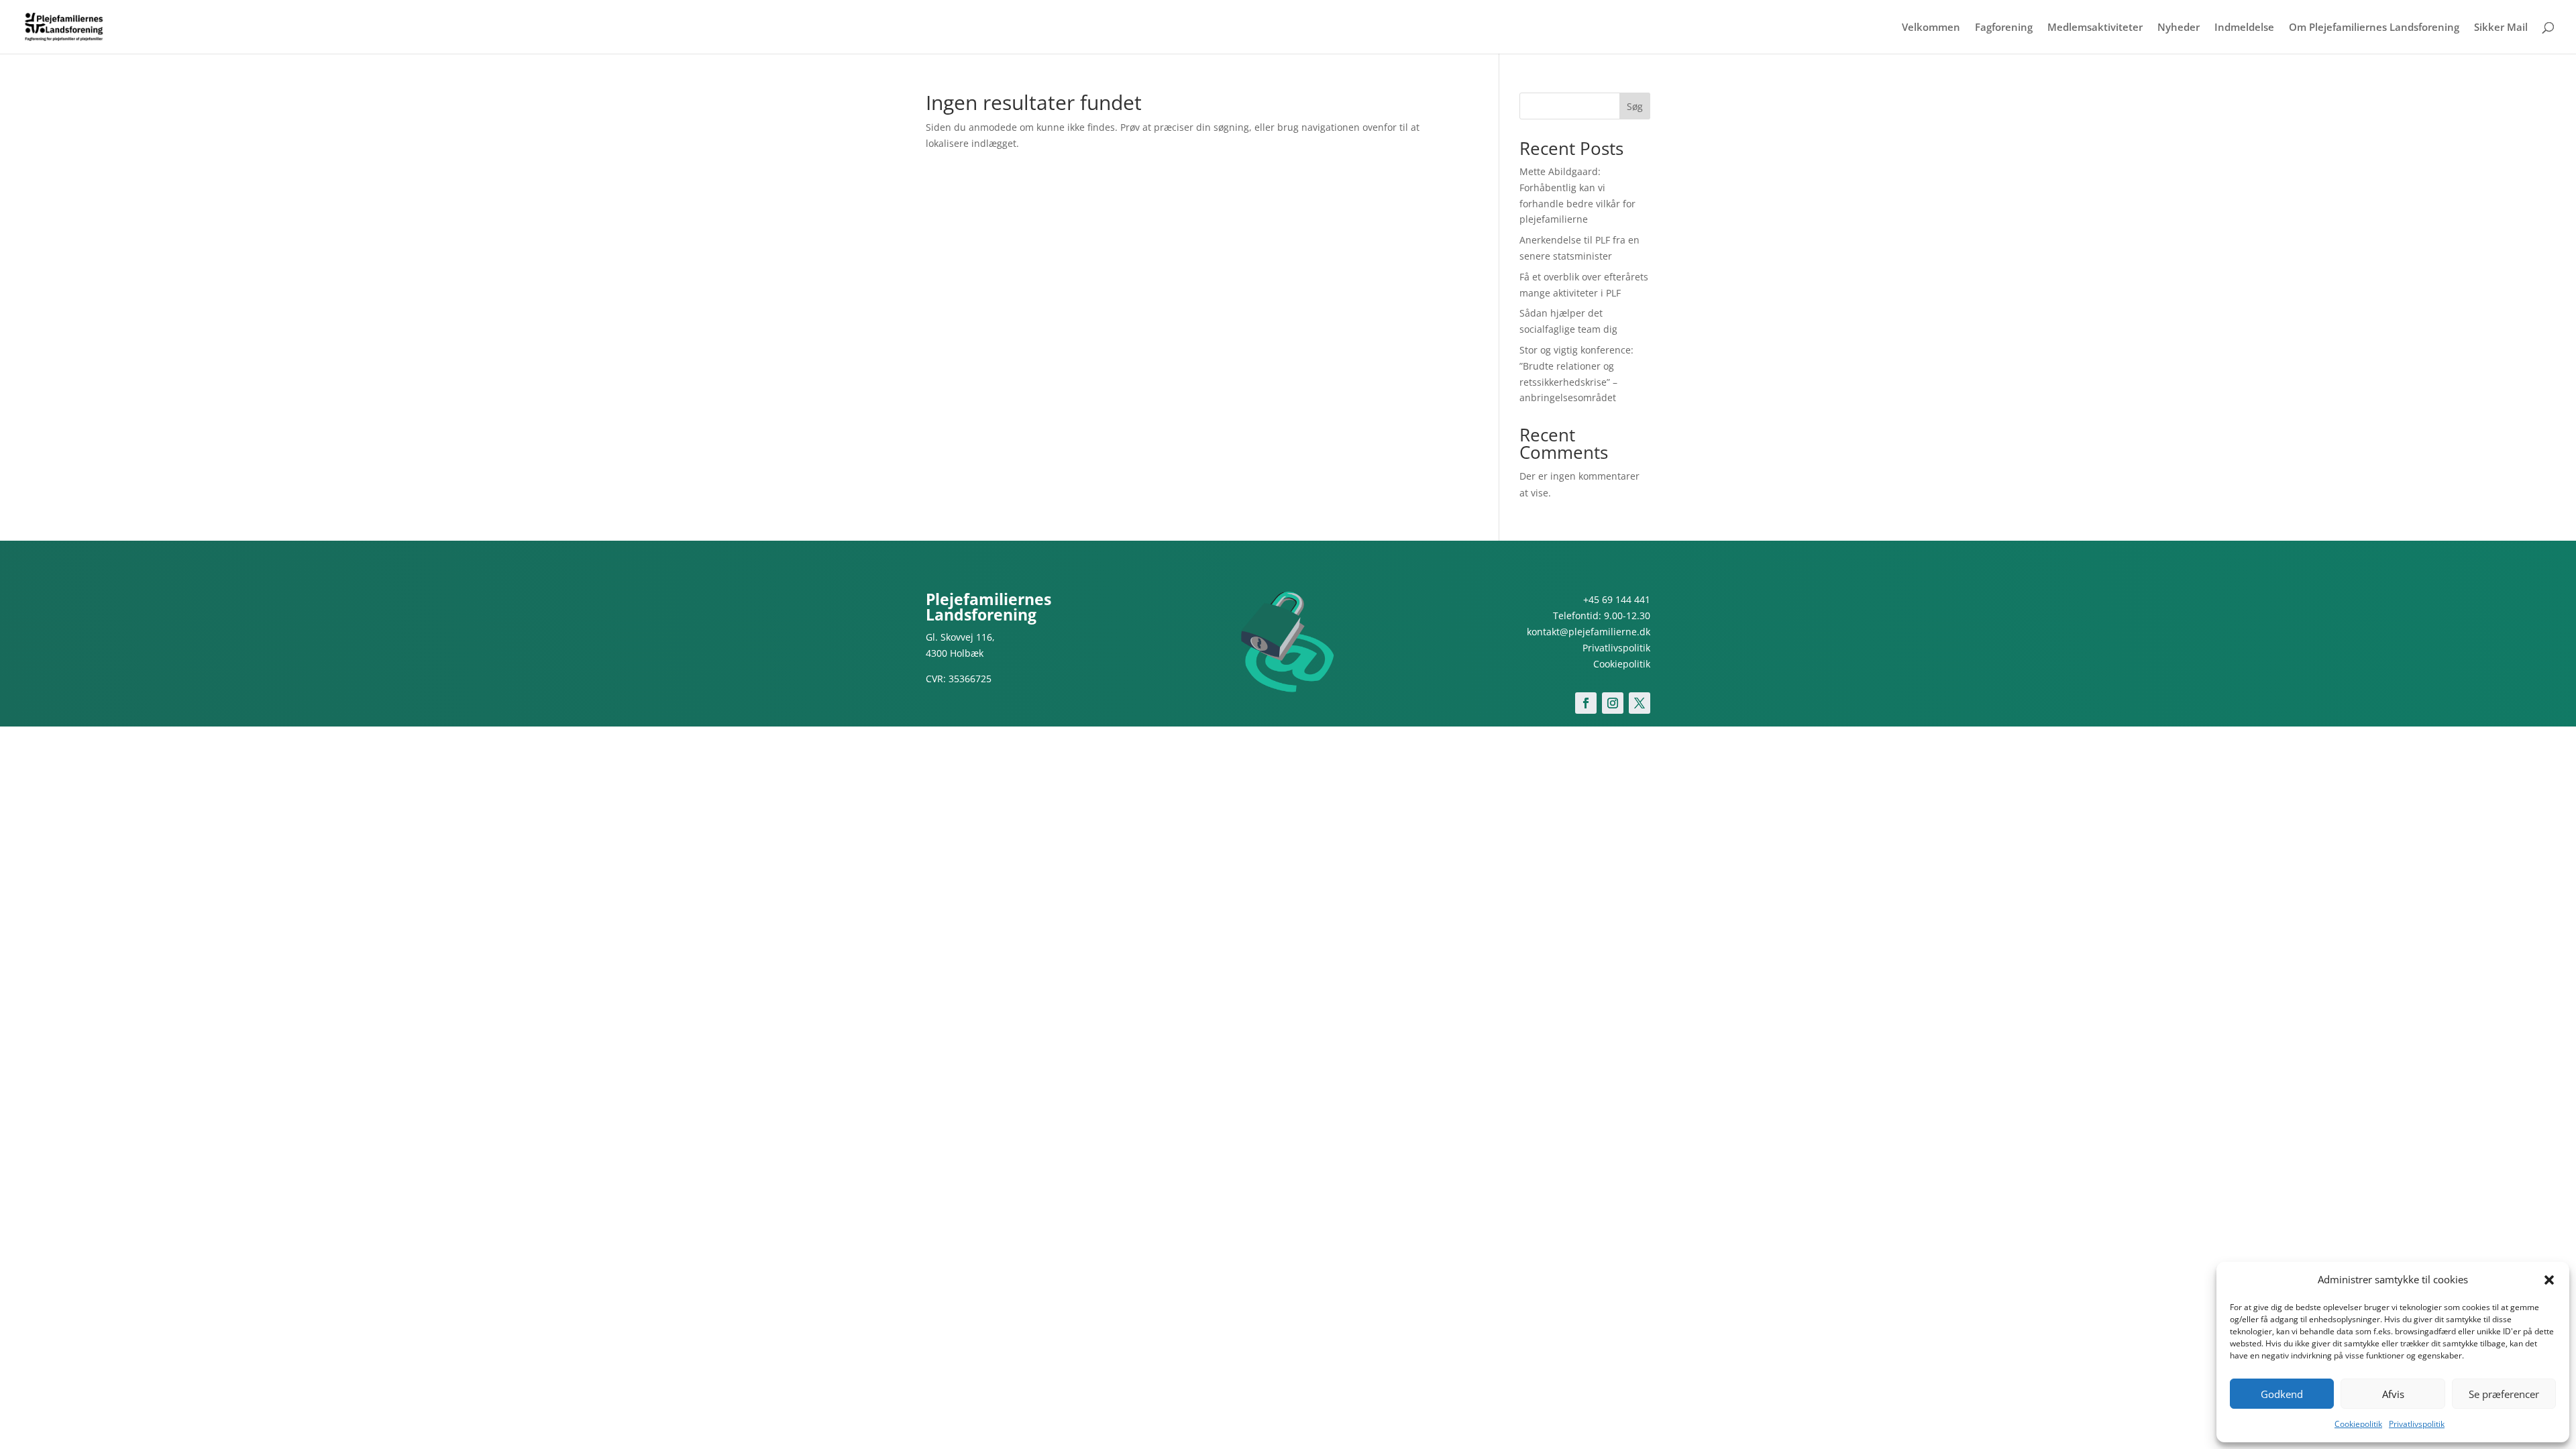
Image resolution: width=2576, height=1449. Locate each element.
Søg (1635, 106)
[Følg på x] (1640, 703)
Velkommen (1931, 28)
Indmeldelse (2244, 28)
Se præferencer (2504, 1394)
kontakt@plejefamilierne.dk (1589, 632)
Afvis (2393, 1394)
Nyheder (2179, 28)
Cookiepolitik (2358, 1424)
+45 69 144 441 (1617, 599)
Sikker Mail (2501, 28)
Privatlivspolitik (2417, 1424)
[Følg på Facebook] (1586, 703)
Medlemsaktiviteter (2095, 28)
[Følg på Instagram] (1613, 703)
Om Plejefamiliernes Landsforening (2374, 28)
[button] (2549, 1280)
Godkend (2282, 1394)
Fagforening (2004, 28)
